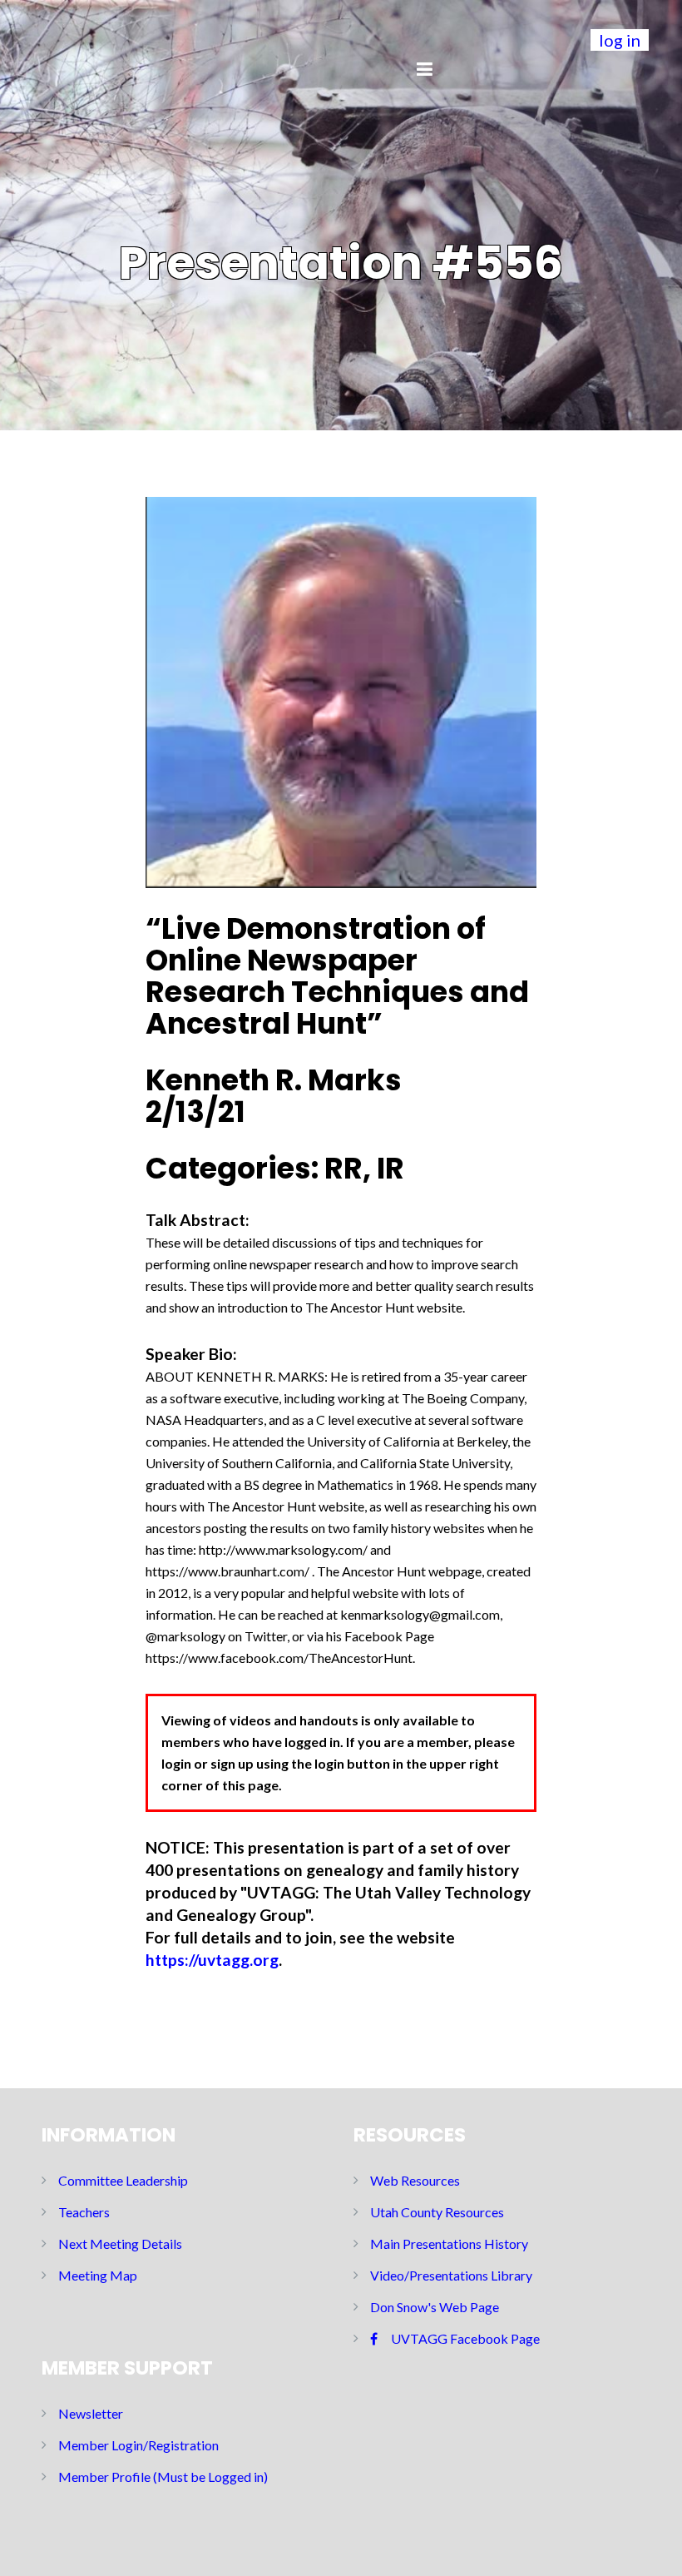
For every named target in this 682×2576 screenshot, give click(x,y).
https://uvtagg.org (212, 1960)
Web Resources (415, 2180)
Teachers (84, 2212)
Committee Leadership (123, 2180)
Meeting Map (98, 2275)
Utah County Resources (437, 2212)
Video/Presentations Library (451, 2275)
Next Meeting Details (120, 2243)
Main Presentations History (449, 2243)
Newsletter (91, 2413)
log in (620, 40)
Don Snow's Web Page (435, 2307)
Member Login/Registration (138, 2445)
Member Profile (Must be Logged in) (163, 2477)
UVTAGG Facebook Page (465, 2338)
